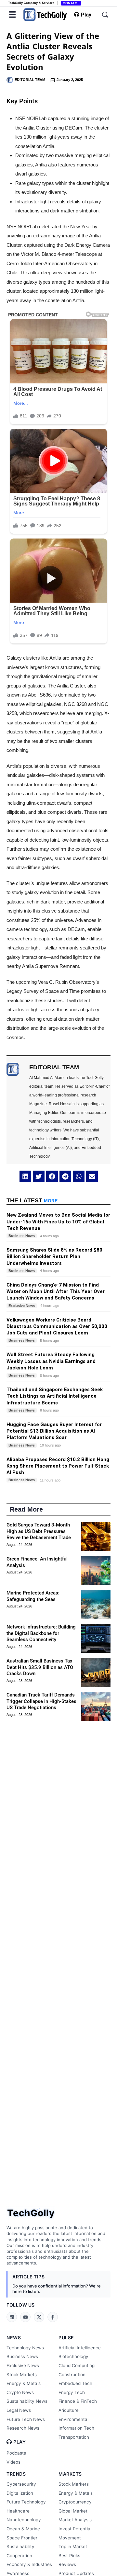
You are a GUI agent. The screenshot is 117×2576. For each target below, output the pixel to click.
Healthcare (18, 2511)
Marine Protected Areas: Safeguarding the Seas (33, 1596)
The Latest (32, 1200)
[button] (25, 1176)
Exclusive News (23, 2366)
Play (86, 15)
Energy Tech (72, 2392)
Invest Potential (75, 2529)
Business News (22, 2356)
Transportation (74, 2437)
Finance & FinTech (78, 2401)
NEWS (14, 2338)
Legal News (19, 2410)
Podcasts (16, 2453)
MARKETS (70, 2474)
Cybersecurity (21, 2484)
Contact (71, 3)
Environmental (73, 2419)
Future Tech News (26, 2419)
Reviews (67, 2564)
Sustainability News (27, 2401)
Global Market (73, 2511)
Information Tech (76, 2428)
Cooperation (19, 2556)
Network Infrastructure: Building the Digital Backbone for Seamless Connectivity (41, 1633)
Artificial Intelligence (80, 2348)
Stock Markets (22, 2375)
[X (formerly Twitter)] (39, 2317)
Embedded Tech (75, 2383)
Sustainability (20, 2547)
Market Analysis (75, 2520)
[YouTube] (25, 2317)
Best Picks (69, 2556)
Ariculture (69, 2410)
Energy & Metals (24, 2383)
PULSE (66, 2338)
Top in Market (73, 2547)
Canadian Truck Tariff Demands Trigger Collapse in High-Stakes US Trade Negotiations (41, 1701)
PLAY (19, 2442)
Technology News (25, 2348)
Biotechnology (73, 2356)
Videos (13, 2462)
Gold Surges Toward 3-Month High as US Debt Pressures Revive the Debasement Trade (39, 1531)
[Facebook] (53, 2317)
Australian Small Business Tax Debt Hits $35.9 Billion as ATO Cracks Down (40, 1667)
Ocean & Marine (23, 2529)
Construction (72, 2375)
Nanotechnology (24, 2520)
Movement (70, 2538)
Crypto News (20, 2392)
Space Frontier (22, 2538)
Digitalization (20, 2493)
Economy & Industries (29, 2564)
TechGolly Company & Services (31, 3)
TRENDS (16, 2474)
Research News (23, 2428)
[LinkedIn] (12, 2317)
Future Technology (26, 2502)
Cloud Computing (77, 2366)
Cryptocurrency (75, 2502)
